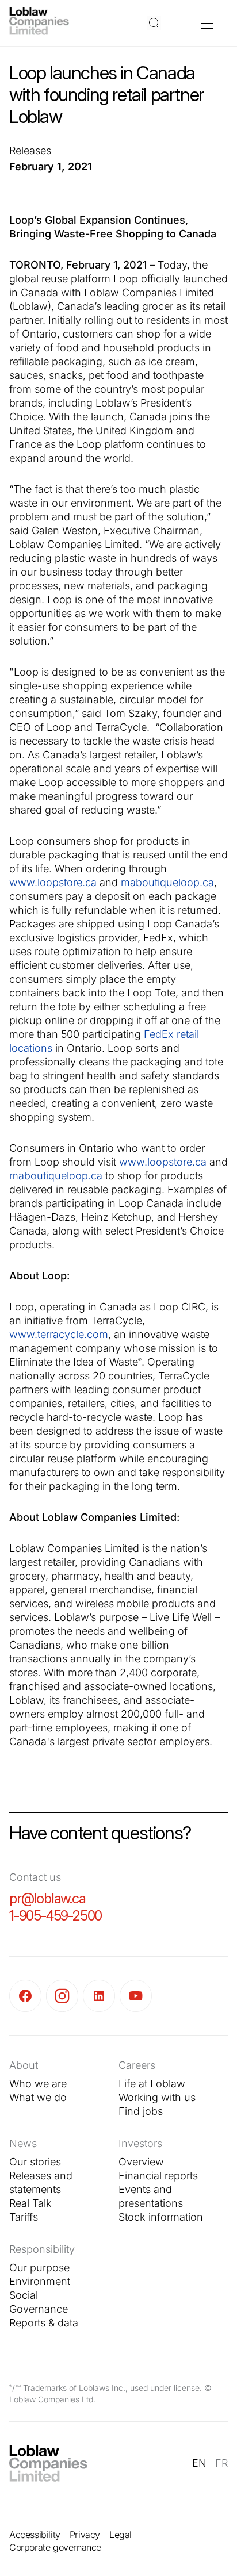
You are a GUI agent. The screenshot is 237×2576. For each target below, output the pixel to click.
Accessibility (35, 2535)
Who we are (38, 2084)
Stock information (161, 2217)
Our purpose (39, 2268)
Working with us (157, 2097)
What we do (38, 2097)
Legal (121, 2535)
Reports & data (44, 2323)
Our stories (35, 2162)
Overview (141, 2162)
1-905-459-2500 (56, 1916)
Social (24, 2295)
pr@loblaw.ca (47, 1898)
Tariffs (24, 2217)
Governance (39, 2309)
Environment (40, 2281)
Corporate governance (55, 2547)
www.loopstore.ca (53, 882)
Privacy (85, 2535)
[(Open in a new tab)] (28, 1996)
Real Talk (30, 2203)
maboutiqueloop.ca (167, 882)
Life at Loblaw (152, 2084)
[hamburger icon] (207, 23)
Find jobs (141, 2111)
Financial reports (158, 2176)
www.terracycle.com (59, 1334)
